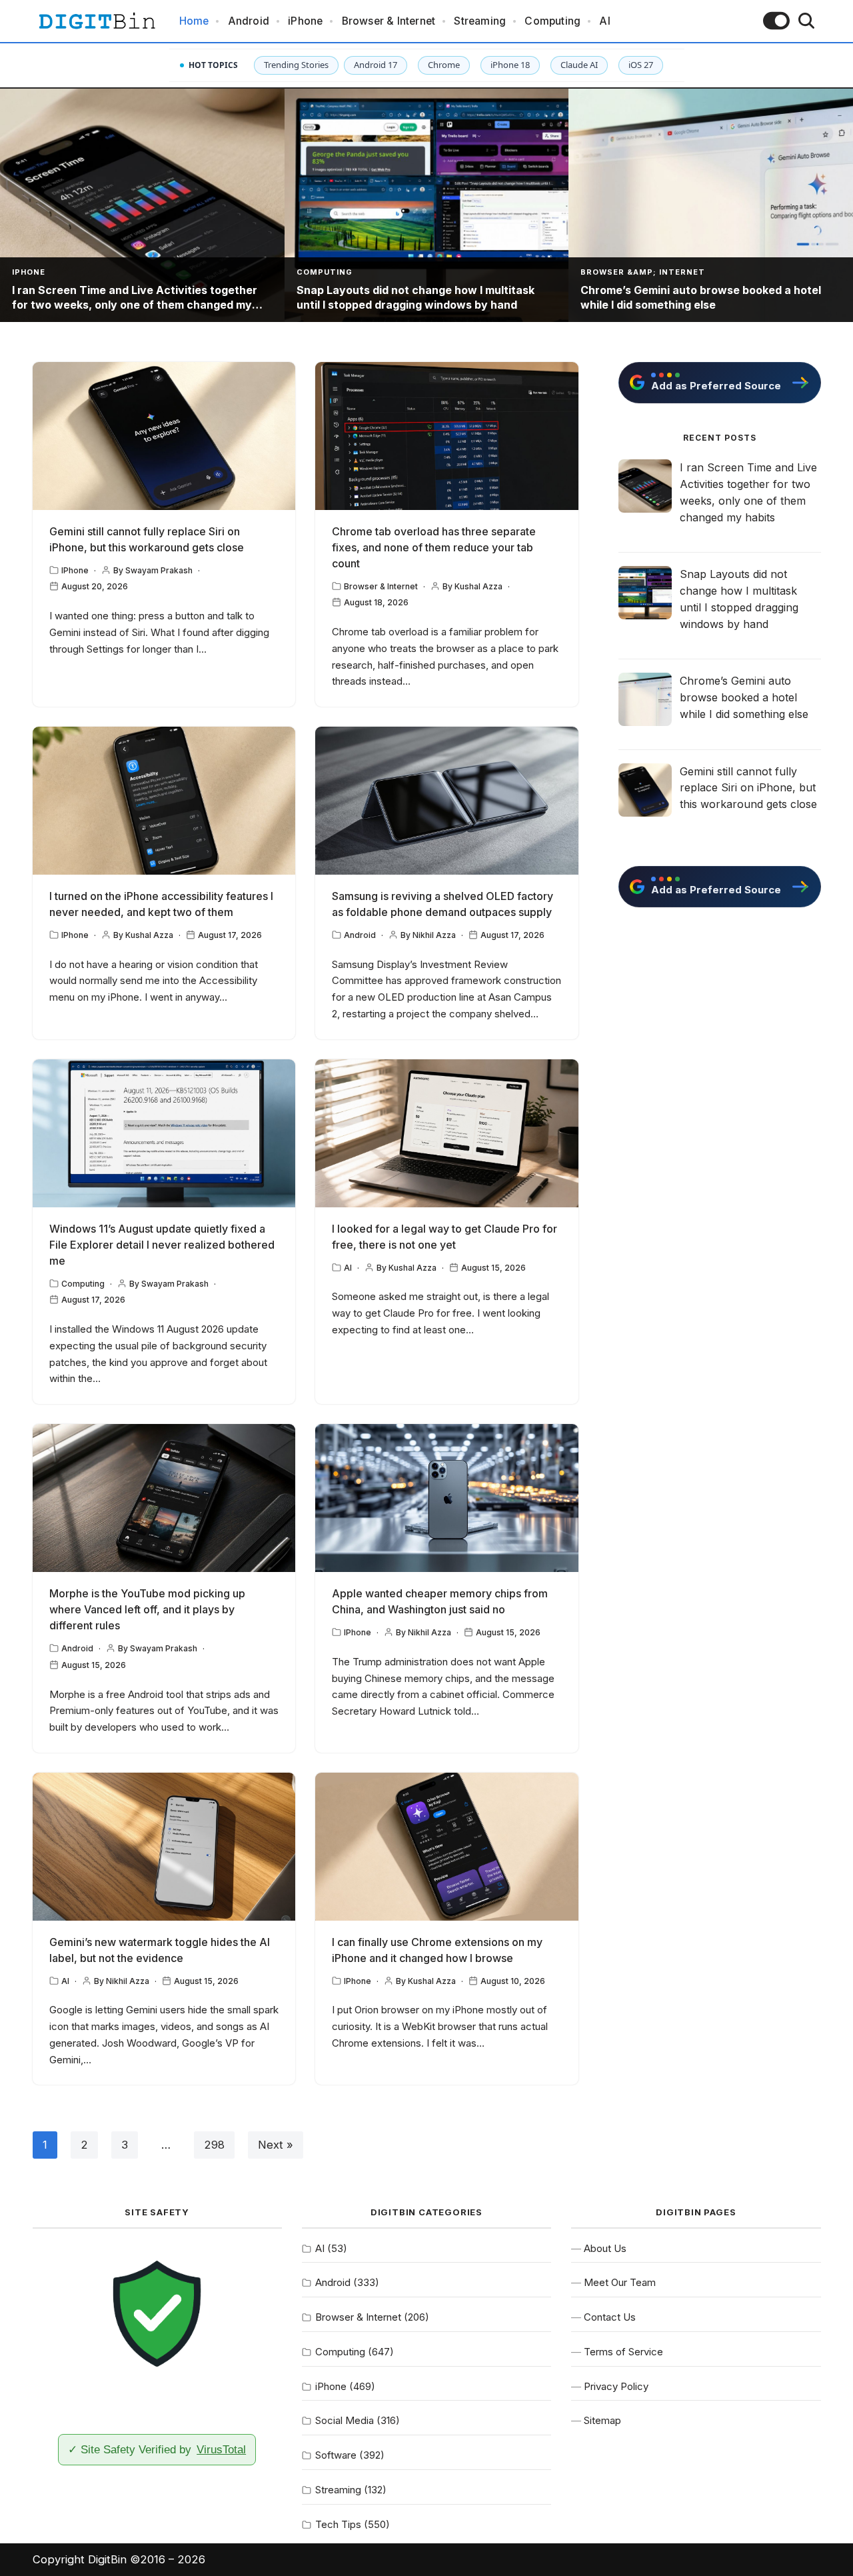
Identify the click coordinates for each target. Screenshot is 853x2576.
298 (214, 2145)
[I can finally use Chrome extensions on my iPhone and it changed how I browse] (447, 1847)
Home (194, 21)
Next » (276, 2145)
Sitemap (602, 2420)
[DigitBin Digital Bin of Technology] (97, 21)
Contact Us (610, 2317)
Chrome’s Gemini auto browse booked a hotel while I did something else (744, 697)
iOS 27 (641, 65)
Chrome (444, 65)
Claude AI (579, 65)
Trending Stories (296, 65)
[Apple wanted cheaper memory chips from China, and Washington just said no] (447, 1498)
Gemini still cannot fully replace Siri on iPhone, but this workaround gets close (748, 788)
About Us (605, 2248)
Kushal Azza (478, 586)
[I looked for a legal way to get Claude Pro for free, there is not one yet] (447, 1133)
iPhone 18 (510, 65)
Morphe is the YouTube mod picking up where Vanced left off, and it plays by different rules (147, 1609)
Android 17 (376, 65)
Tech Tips (338, 2524)
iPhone (305, 21)
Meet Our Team (620, 2282)
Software (336, 2455)
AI (604, 21)
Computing (552, 21)
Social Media (345, 2420)
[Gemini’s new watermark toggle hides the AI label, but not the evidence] (164, 1847)
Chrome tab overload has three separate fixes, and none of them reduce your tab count (434, 547)
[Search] (806, 21)
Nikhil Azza (434, 935)
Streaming (480, 21)
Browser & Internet (389, 21)
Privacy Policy (616, 2386)
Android (249, 21)
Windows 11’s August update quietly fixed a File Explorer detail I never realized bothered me (162, 1245)
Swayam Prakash (159, 570)
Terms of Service (623, 2352)
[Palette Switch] (776, 21)
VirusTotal (221, 2449)
